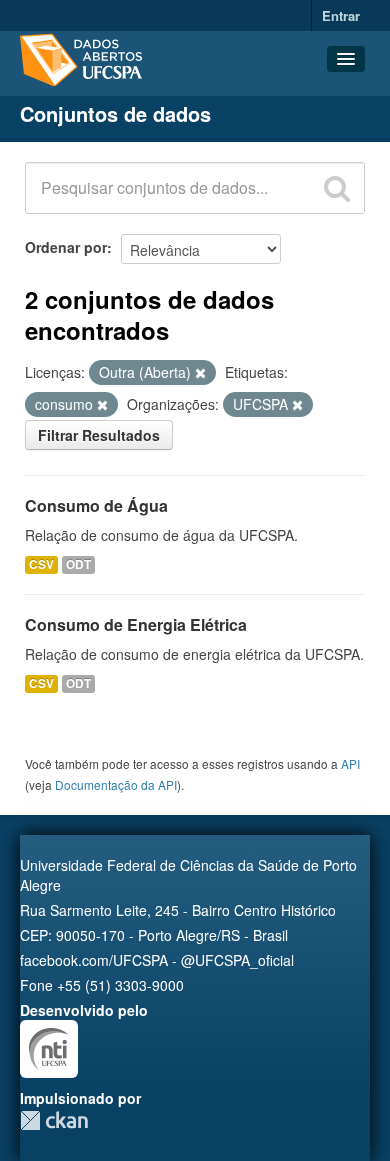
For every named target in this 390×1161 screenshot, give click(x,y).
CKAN (54, 1120)
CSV (41, 564)
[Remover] (200, 373)
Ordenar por (66, 247)
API (350, 763)
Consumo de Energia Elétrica (136, 624)
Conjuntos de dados (115, 113)
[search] (337, 188)
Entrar (341, 15)
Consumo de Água (96, 505)
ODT (78, 564)
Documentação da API (116, 784)
